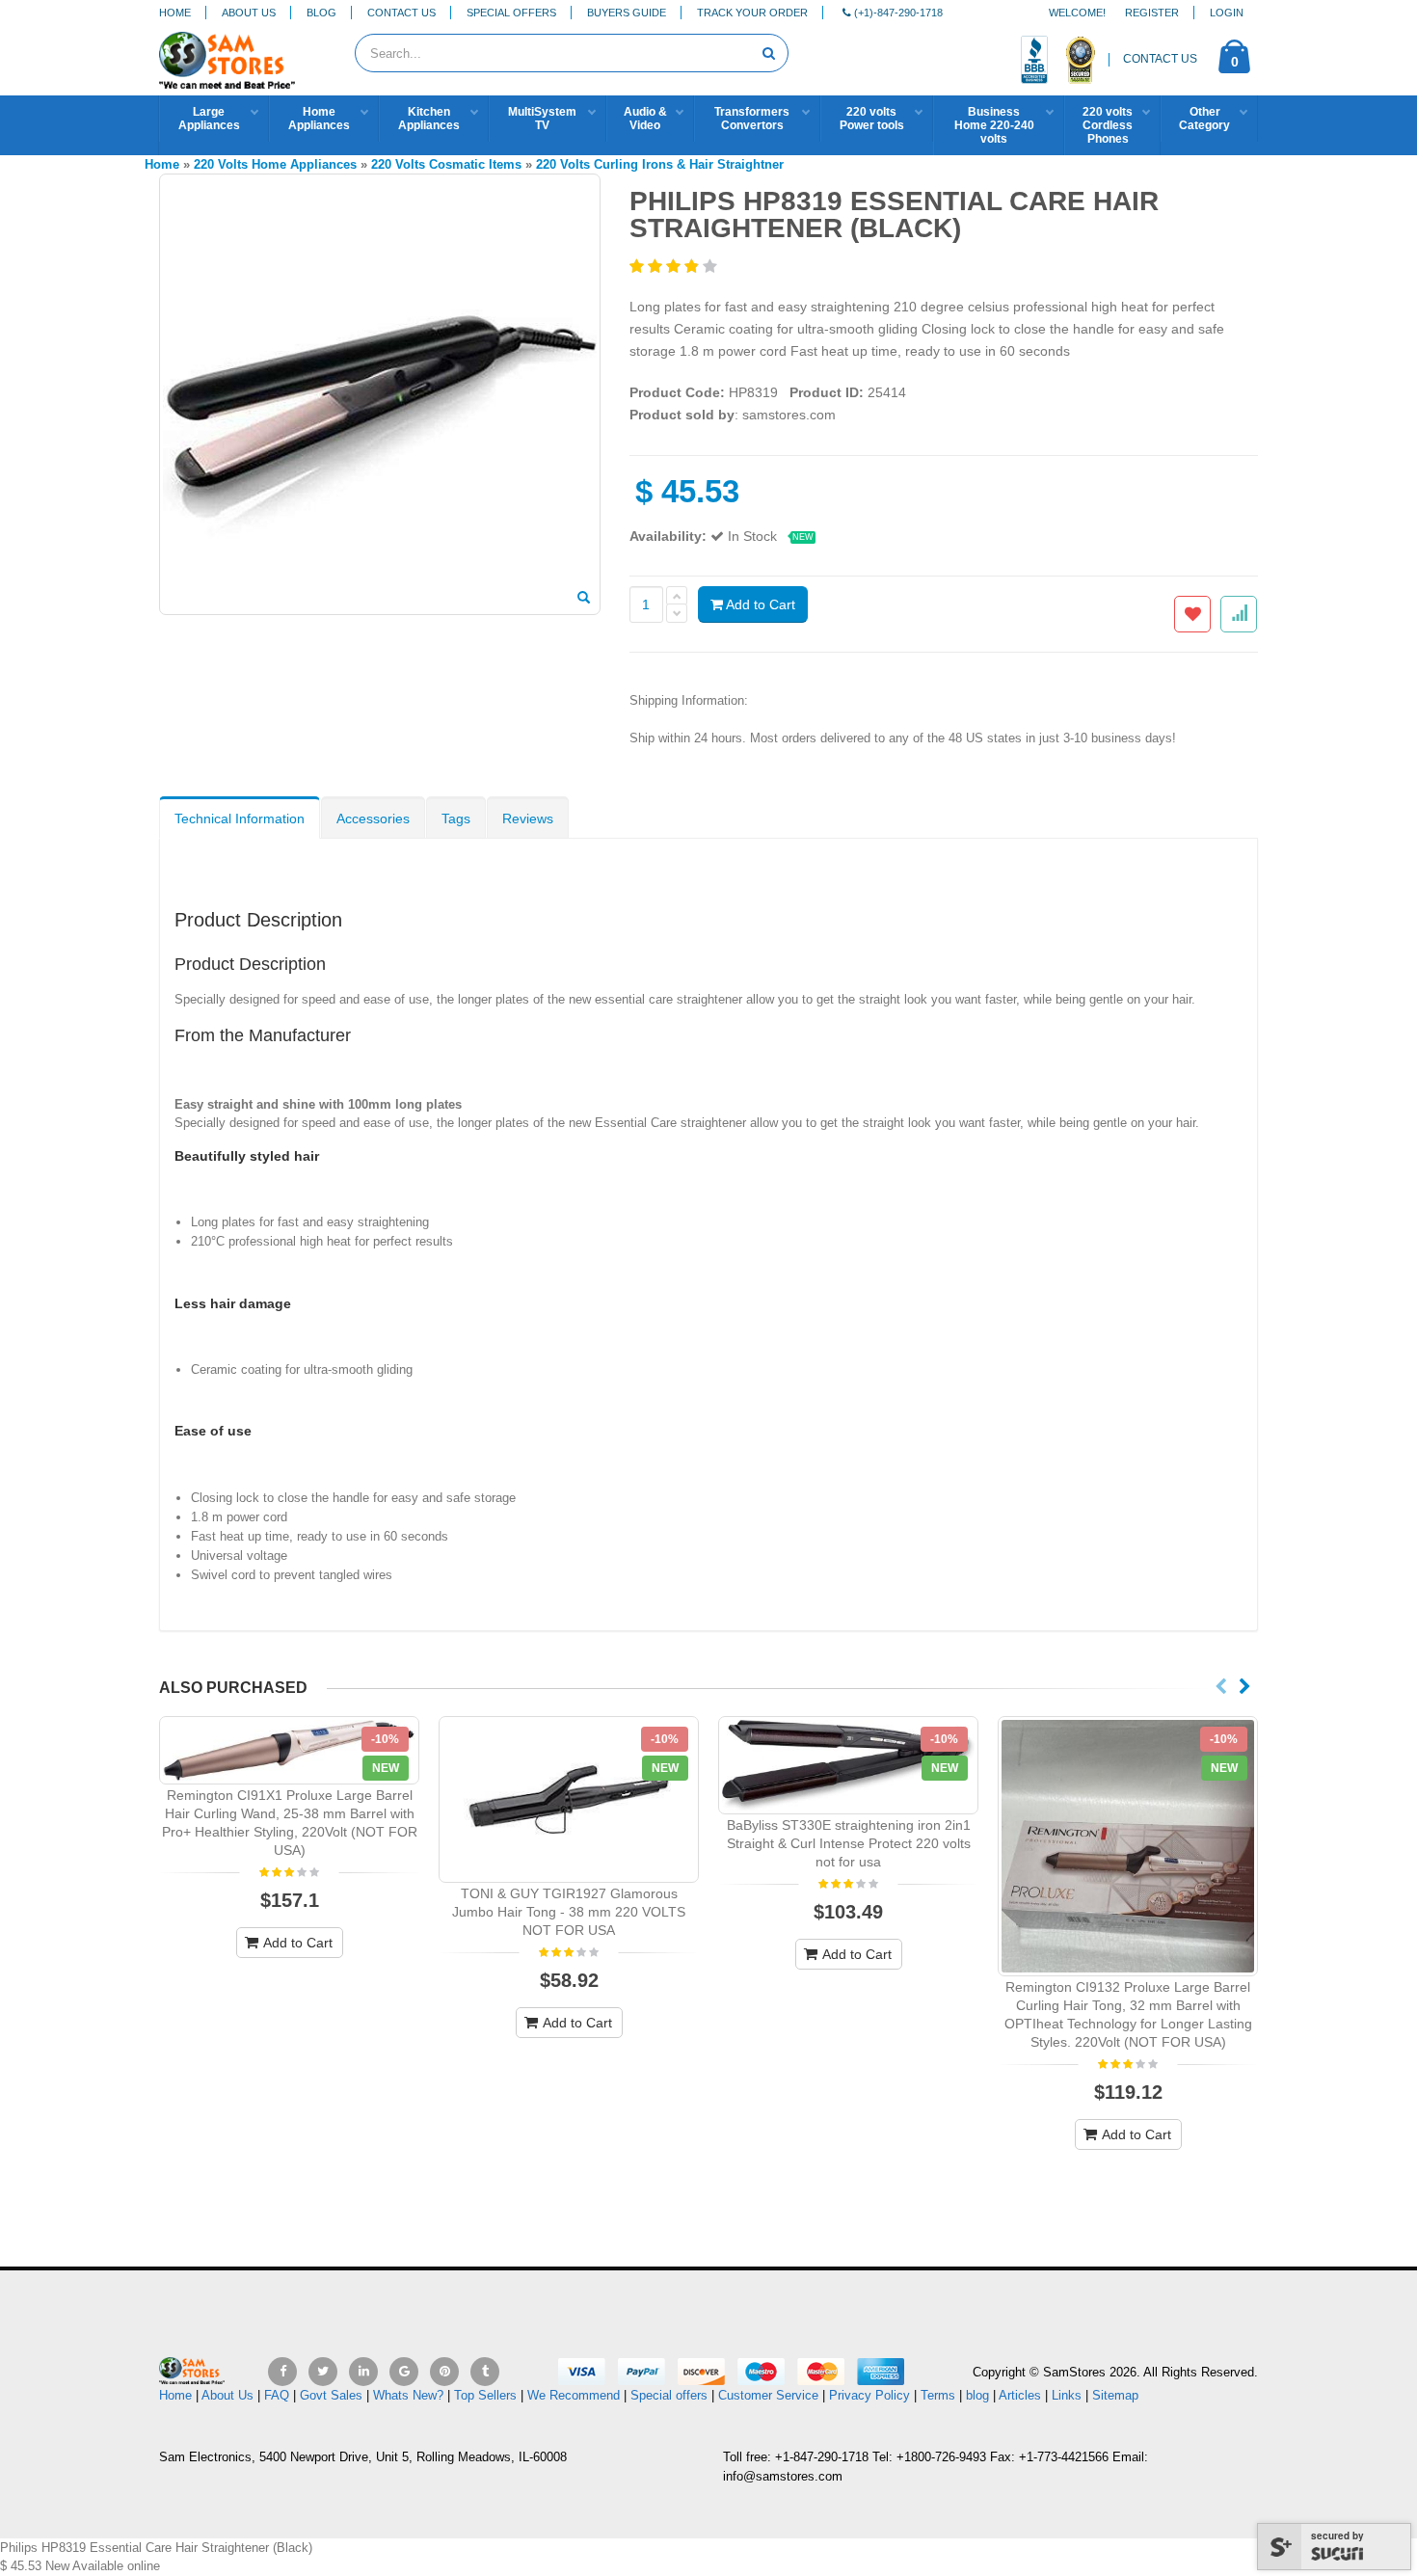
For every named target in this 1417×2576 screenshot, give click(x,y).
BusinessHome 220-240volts (994, 125)
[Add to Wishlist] (1192, 614)
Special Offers (511, 13)
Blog (321, 13)
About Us (249, 13)
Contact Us (401, 13)
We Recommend (574, 2395)
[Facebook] (282, 2372)
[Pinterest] (444, 2372)
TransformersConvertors (752, 119)
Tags (456, 818)
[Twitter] (323, 2372)
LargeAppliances (209, 119)
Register (1152, 13)
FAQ (277, 2395)
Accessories (373, 818)
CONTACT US (1160, 59)
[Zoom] (584, 599)
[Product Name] (289, 1750)
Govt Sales (331, 2395)
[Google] (404, 2372)
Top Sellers (485, 2395)
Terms (940, 2395)
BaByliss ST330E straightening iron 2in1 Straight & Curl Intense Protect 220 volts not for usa (849, 1843)
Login (1227, 13)
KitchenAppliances (429, 119)
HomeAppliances (319, 119)
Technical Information (240, 818)
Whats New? (408, 2395)
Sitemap (1115, 2395)
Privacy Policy (869, 2395)
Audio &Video (645, 119)
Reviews (528, 818)
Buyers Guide (627, 13)
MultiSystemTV (542, 119)
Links (1067, 2395)
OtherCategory (1204, 119)
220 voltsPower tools (872, 119)
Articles (1020, 2395)
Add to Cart (759, 604)
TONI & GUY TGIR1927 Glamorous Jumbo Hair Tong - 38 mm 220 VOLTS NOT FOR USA (569, 1912)
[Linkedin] (363, 2372)
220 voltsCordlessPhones (1108, 125)
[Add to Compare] (1239, 614)
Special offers (669, 2395)
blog (977, 2395)
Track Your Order (752, 13)
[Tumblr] (485, 2372)
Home (175, 13)
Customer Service (768, 2395)
